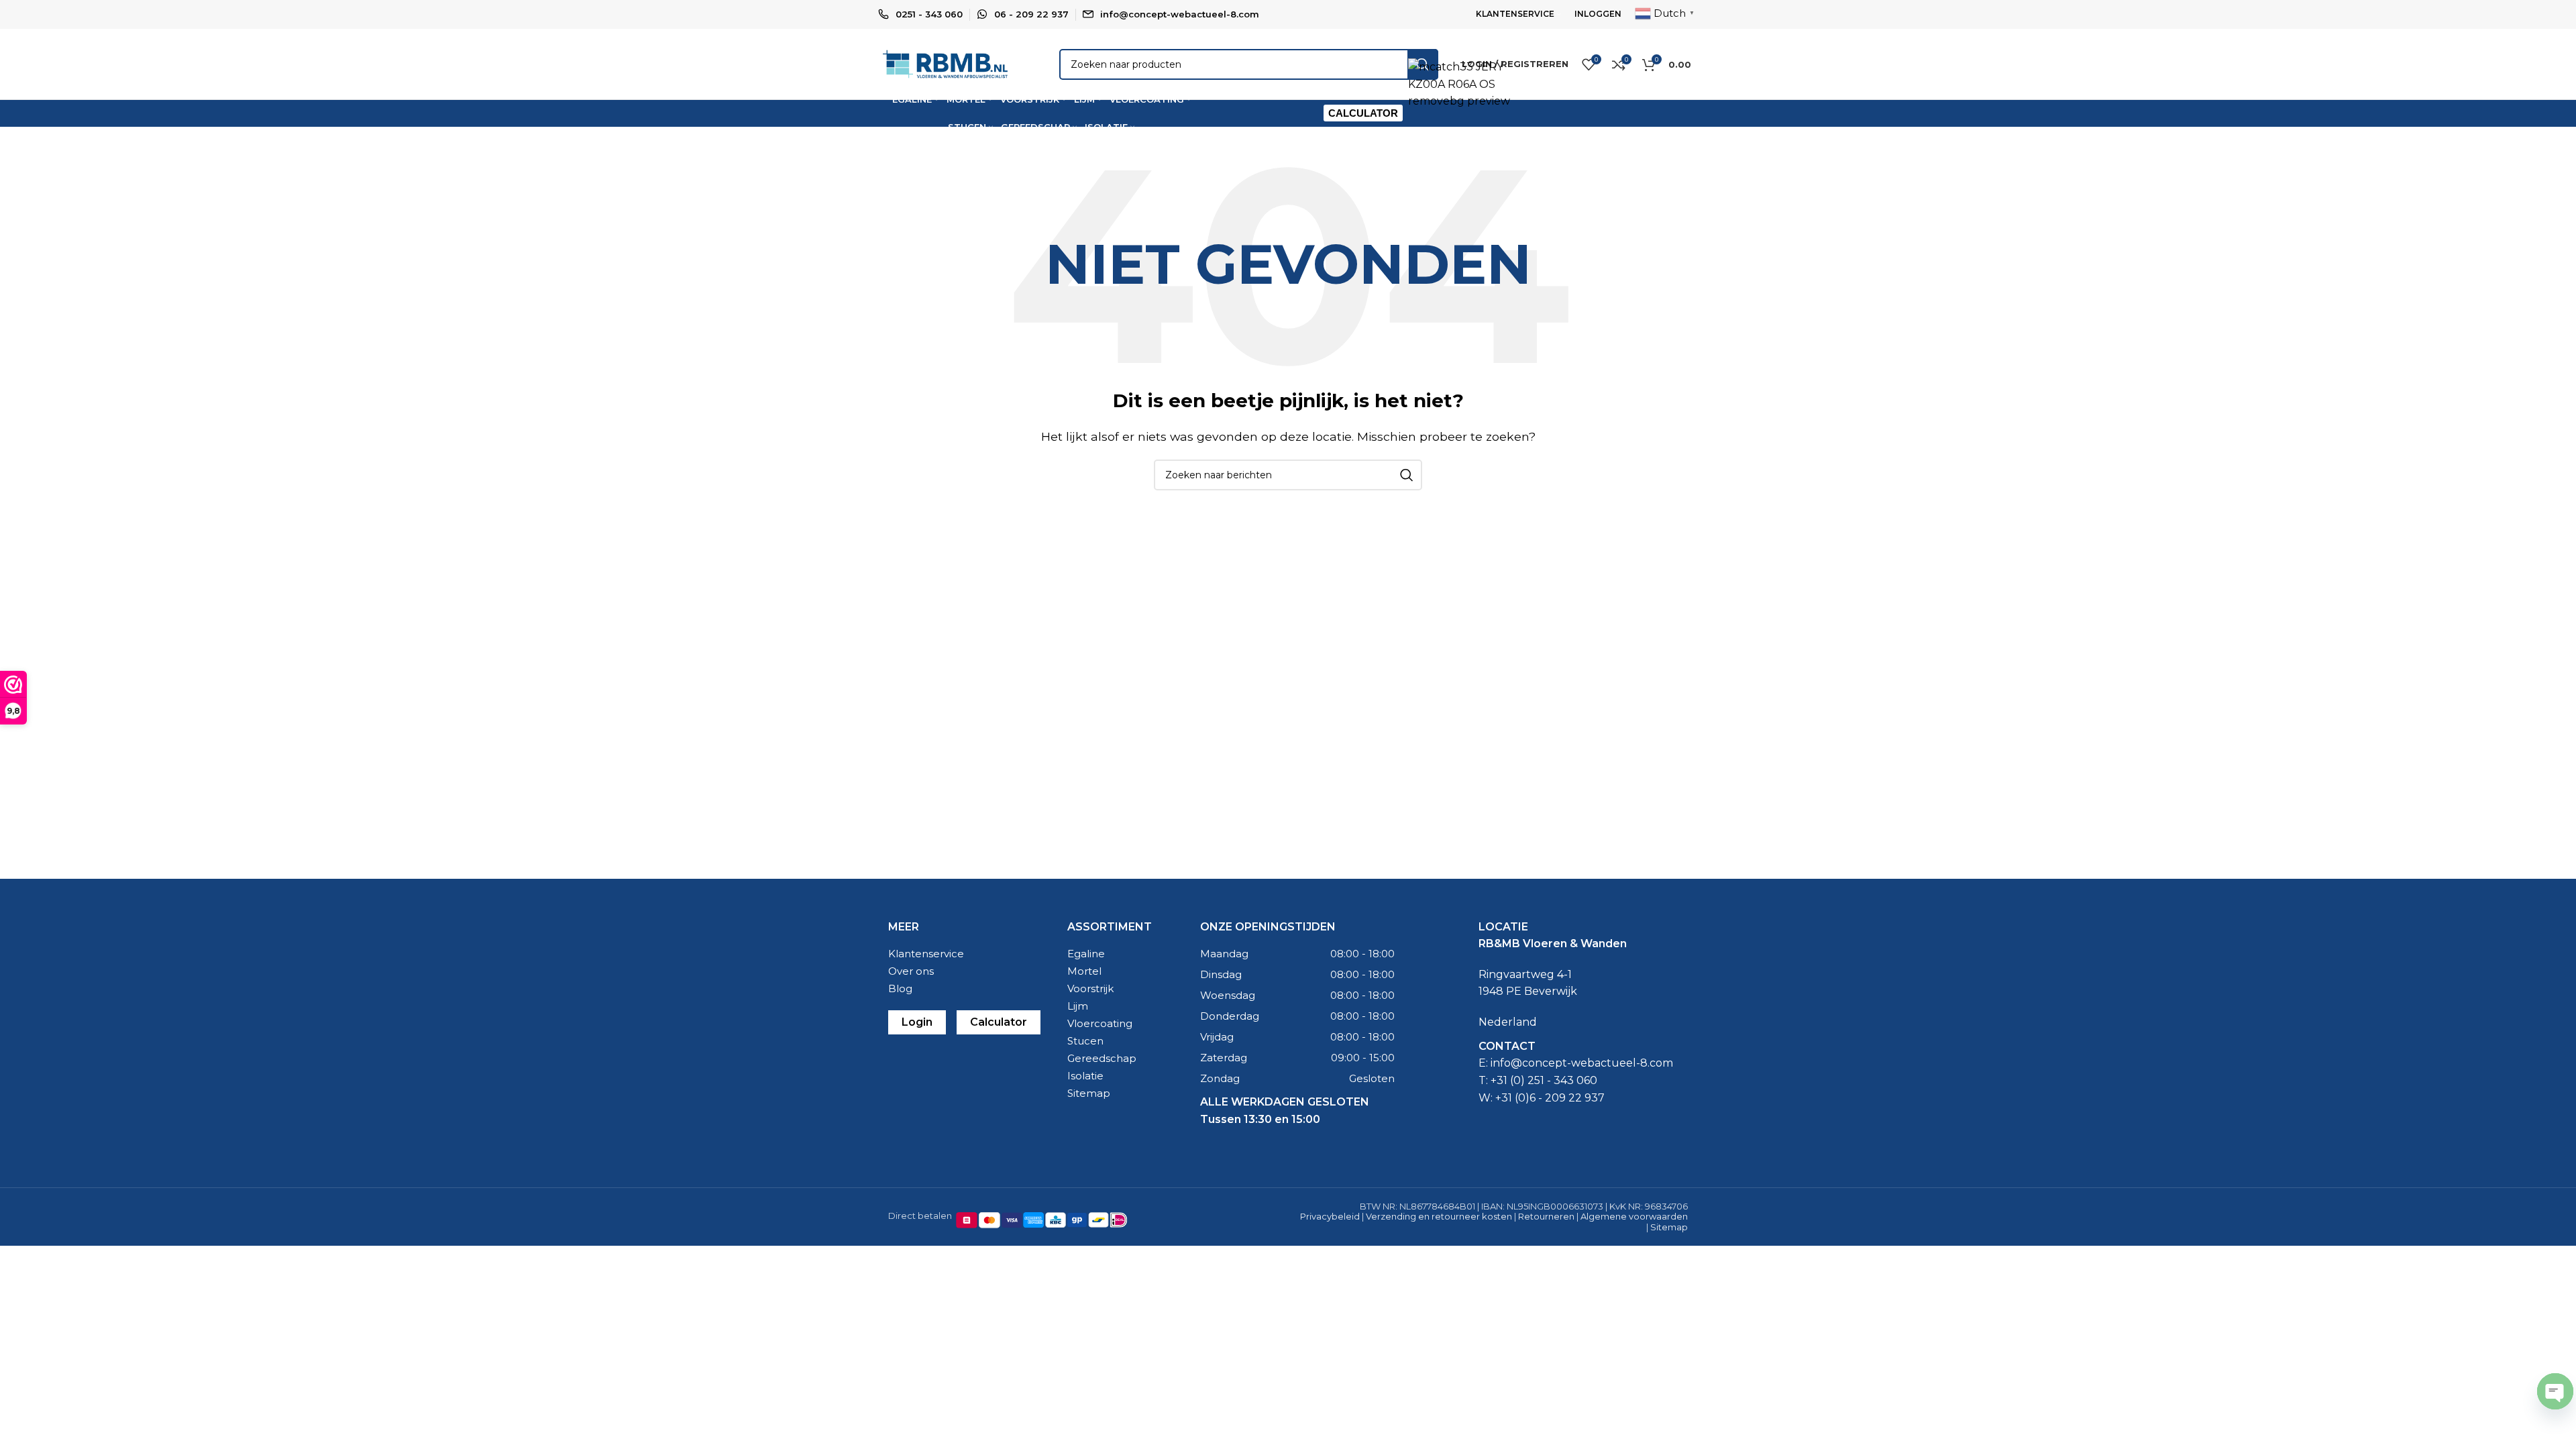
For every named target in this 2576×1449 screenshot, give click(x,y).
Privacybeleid (1330, 1216)
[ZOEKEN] (1407, 475)
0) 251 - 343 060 (1555, 1080)
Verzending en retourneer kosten (1439, 1216)
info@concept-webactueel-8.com (1180, 14)
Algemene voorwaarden (1634, 1216)
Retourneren (1546, 1216)
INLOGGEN (1598, 14)
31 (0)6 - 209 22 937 (1553, 1098)
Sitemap (1669, 1227)
